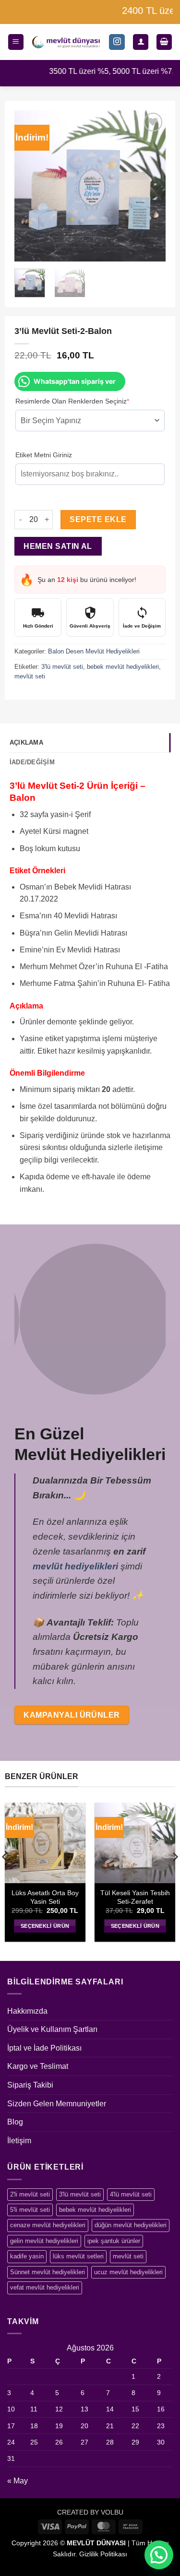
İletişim (19, 2141)
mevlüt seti (30, 676)
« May (18, 2481)
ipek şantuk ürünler (114, 2241)
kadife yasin (27, 2256)
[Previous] (29, 186)
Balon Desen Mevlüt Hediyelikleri (94, 651)
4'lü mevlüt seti (131, 2194)
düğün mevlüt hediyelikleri (131, 2225)
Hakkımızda (27, 2011)
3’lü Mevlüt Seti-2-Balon (69, 1897)
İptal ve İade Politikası (44, 2048)
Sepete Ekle (98, 519)
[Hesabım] (141, 42)
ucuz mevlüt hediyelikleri (128, 2272)
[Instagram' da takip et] (117, 42)
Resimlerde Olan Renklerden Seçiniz (87, 401)
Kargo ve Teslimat (38, 2066)
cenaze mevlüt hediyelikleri (48, 2225)
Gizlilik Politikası (103, 2554)
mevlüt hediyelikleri (75, 1566)
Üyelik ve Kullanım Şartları (52, 2029)
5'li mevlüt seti (30, 2210)
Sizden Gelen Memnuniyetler (57, 2104)
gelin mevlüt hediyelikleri (44, 2241)
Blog (15, 2122)
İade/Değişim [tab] (32, 762)
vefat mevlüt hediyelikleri (45, 2287)
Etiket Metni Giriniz (44, 455)
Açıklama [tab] (26, 742)
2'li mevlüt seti (30, 2194)
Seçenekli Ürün (69, 1926)
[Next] (151, 186)
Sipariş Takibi (30, 2085)
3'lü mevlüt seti (62, 667)
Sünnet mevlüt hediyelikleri (48, 2272)
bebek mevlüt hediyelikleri (123, 667)
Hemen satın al (58, 546)
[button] (16, 42)
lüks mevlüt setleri (78, 2256)
